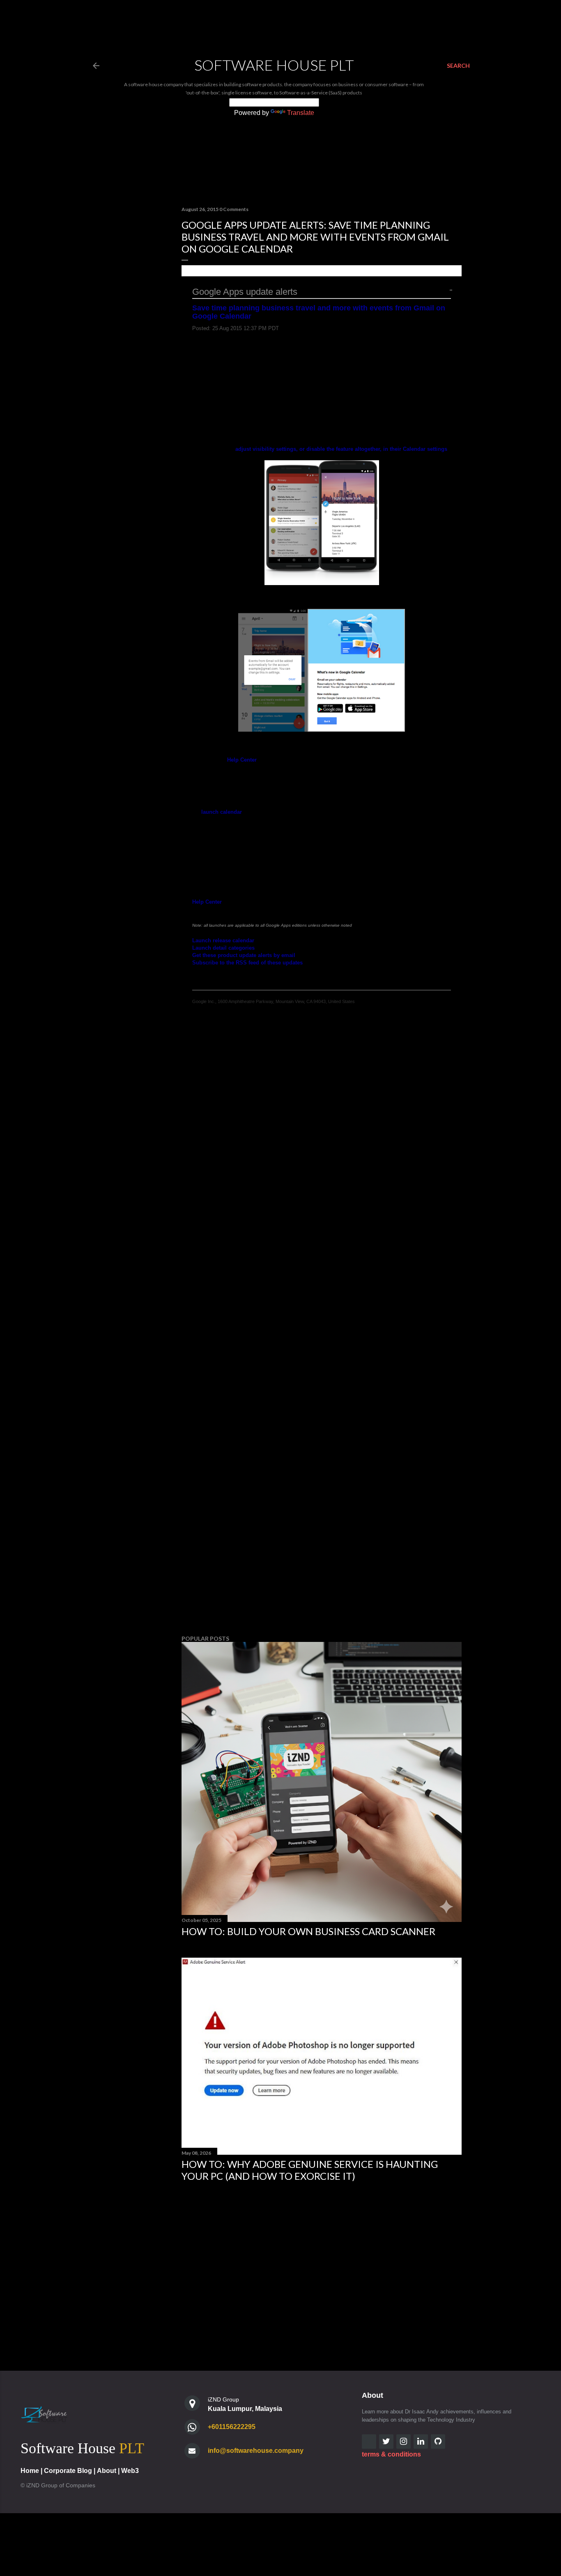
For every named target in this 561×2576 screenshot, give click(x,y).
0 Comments (234, 209)
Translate (301, 113)
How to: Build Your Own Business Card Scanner (308, 1931)
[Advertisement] (322, 1557)
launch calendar (222, 812)
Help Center (242, 760)
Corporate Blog (68, 2471)
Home (30, 2471)
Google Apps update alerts (245, 292)
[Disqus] (322, 1160)
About (107, 2471)
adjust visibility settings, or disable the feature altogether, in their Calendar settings (341, 449)
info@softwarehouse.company (256, 2451)
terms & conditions (391, 2454)
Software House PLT (274, 65)
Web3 (130, 2471)
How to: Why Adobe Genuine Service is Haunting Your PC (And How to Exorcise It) (310, 2170)
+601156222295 (232, 2427)
